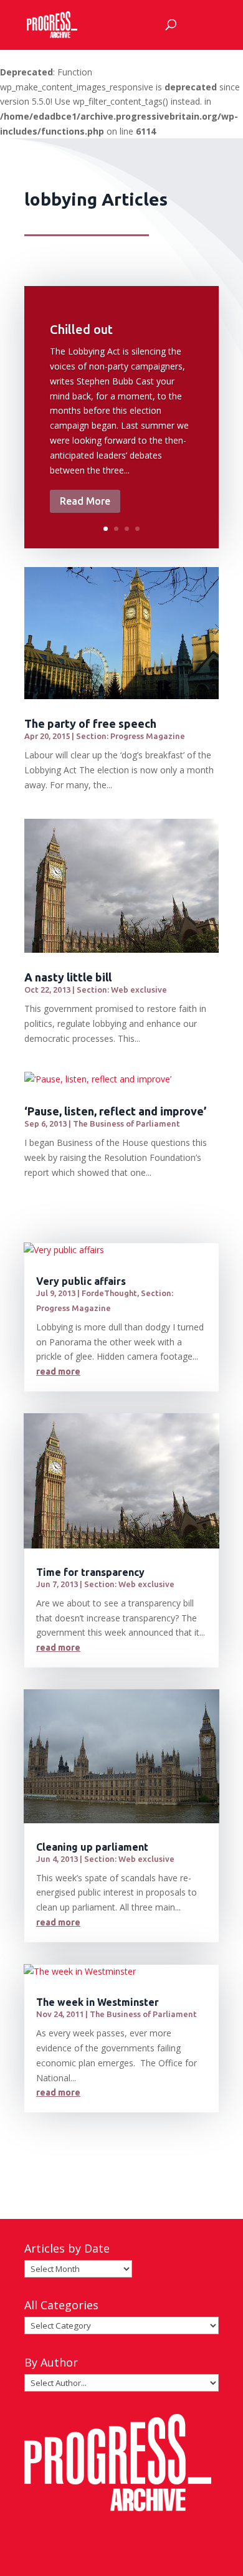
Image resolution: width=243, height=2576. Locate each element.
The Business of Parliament (126, 1123)
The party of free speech (90, 723)
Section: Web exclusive (122, 990)
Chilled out (81, 329)
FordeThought (109, 1293)
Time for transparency (90, 1572)
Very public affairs (81, 1281)
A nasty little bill (68, 977)
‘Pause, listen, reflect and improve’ (115, 1111)
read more (58, 1371)
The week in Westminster (98, 2002)
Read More (85, 501)
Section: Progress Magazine (131, 736)
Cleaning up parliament (92, 1847)
